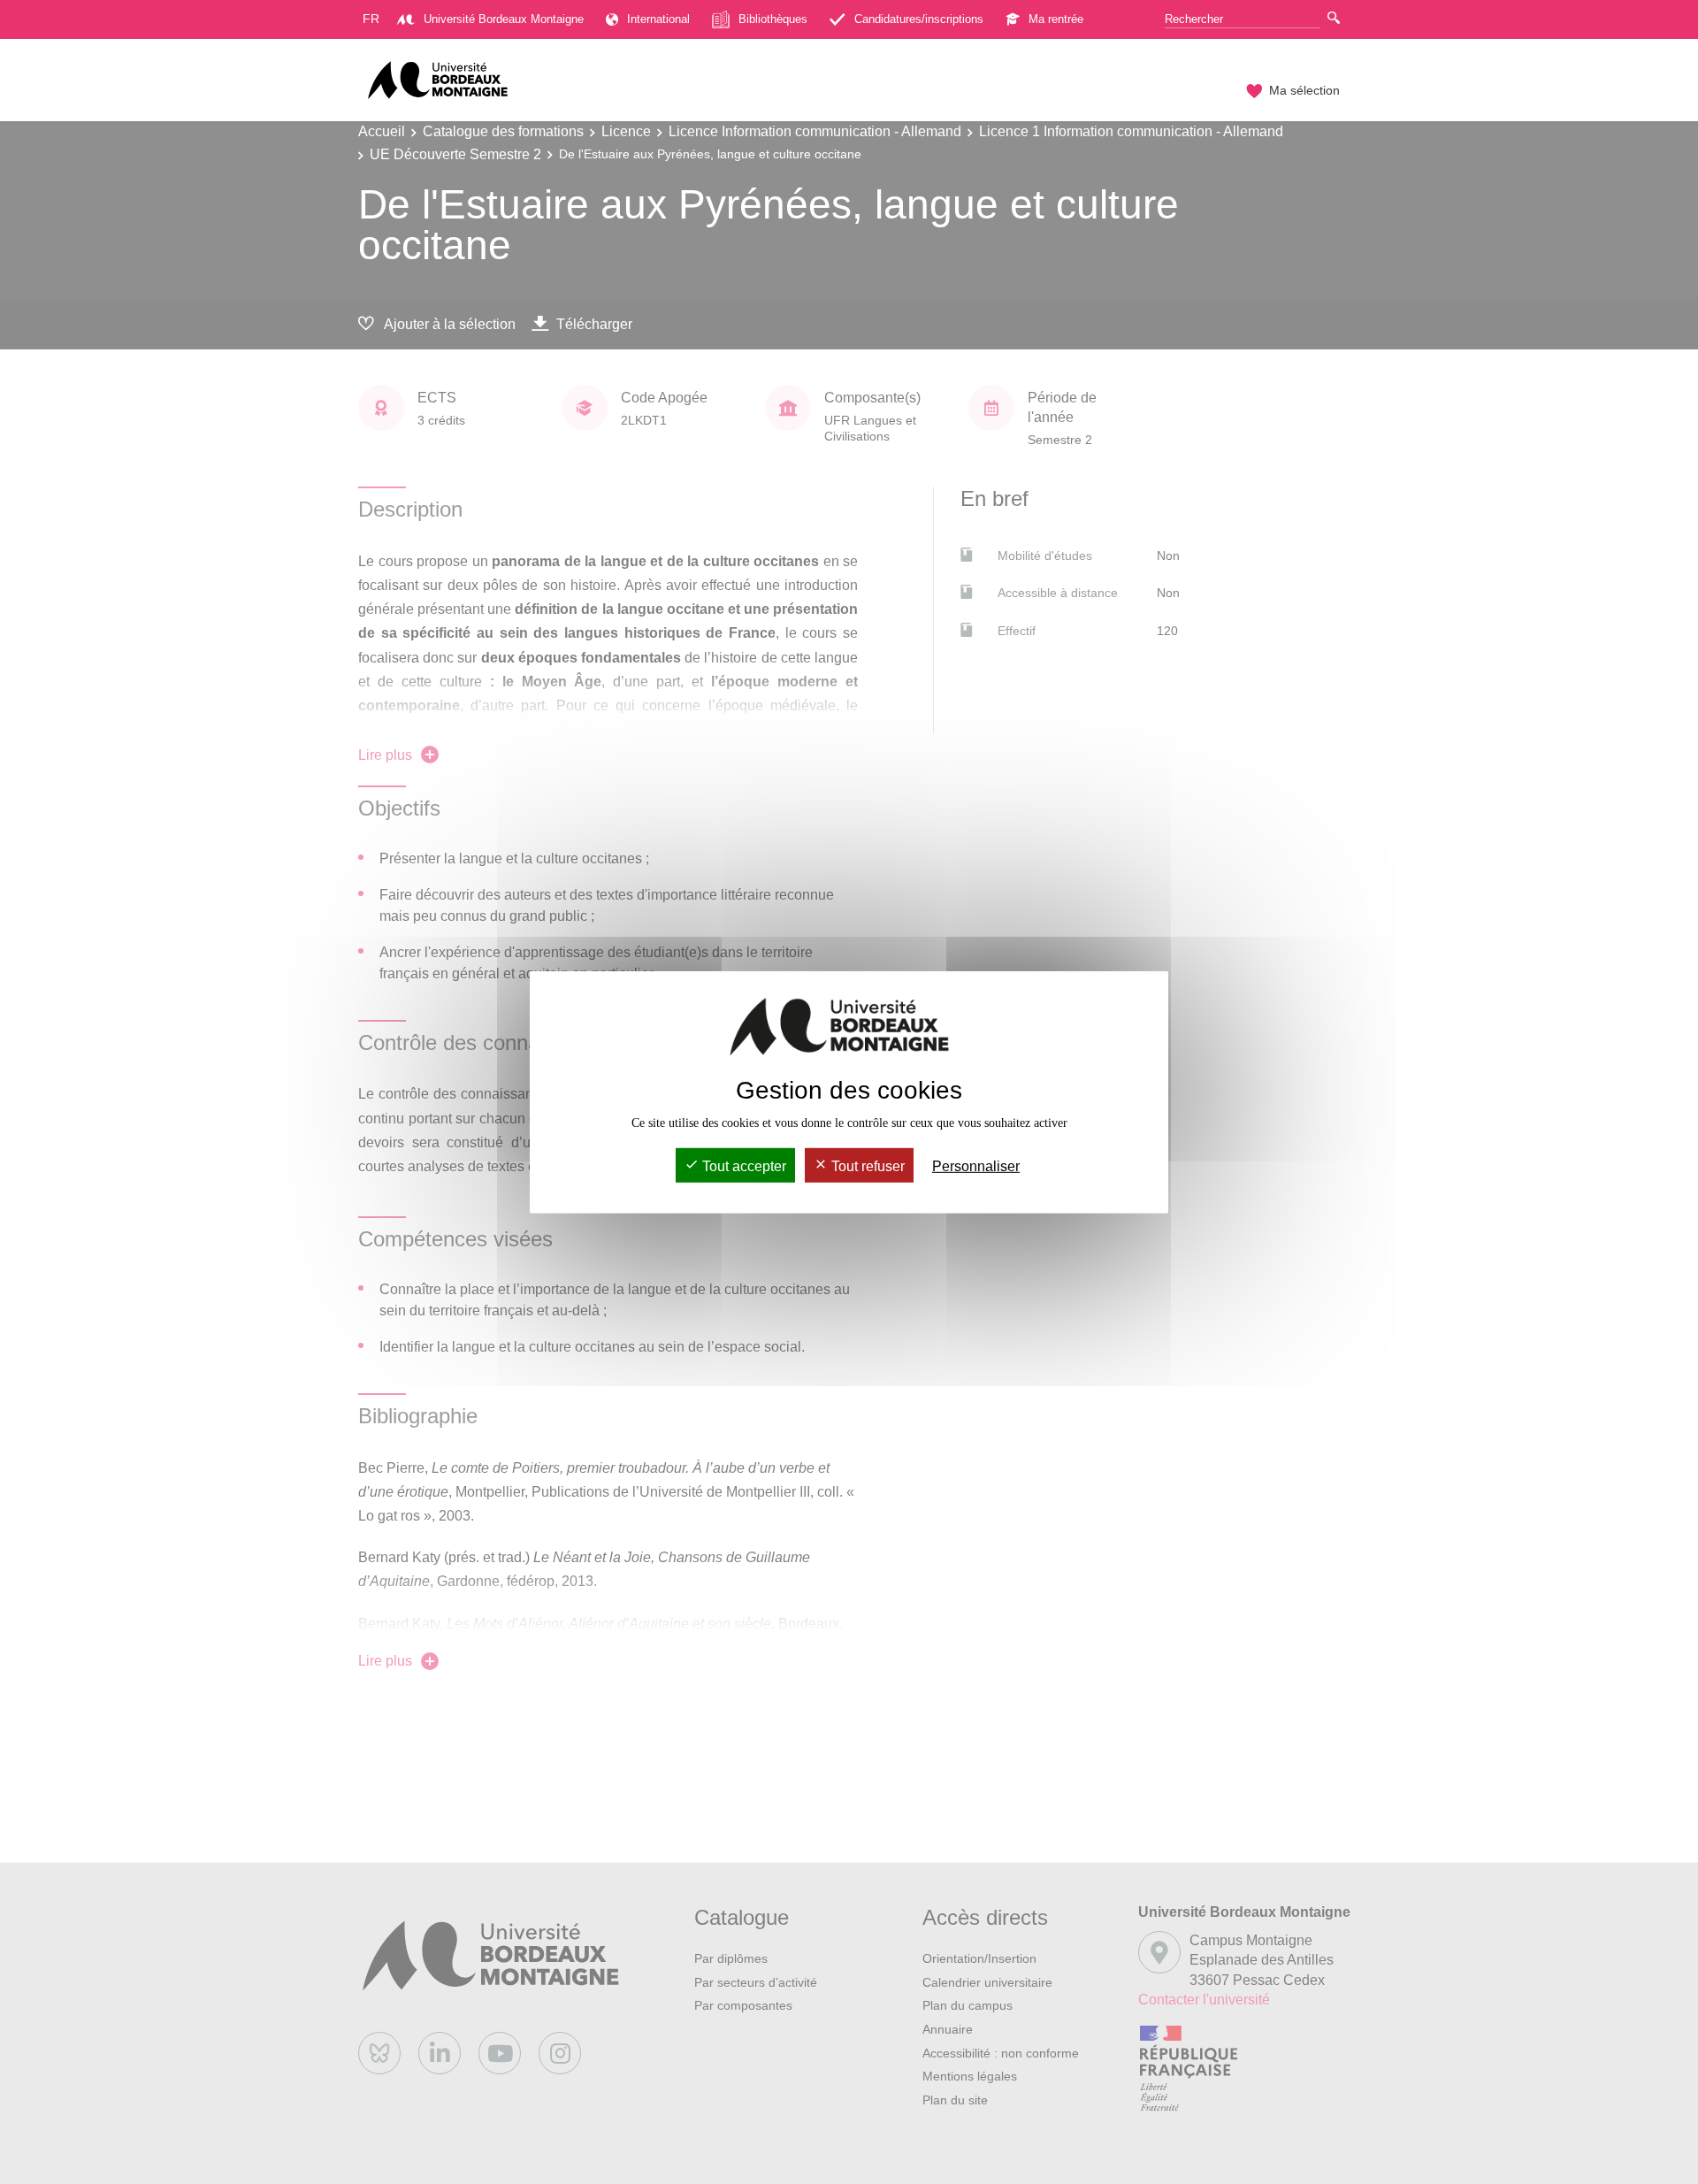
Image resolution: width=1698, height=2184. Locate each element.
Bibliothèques (773, 19)
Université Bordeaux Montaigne (504, 19)
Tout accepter (742, 1166)
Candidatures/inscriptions (919, 19)
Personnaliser (976, 1166)
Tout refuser (866, 1166)
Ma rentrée (1056, 19)
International (658, 19)
